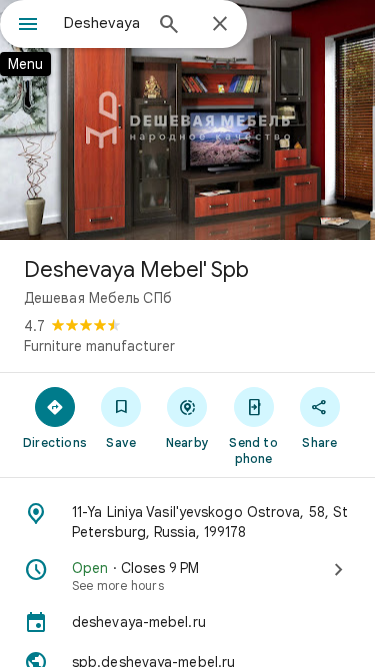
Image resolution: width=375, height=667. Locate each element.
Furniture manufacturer (99, 346)
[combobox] (102, 23)
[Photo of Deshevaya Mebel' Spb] (187, 120)
